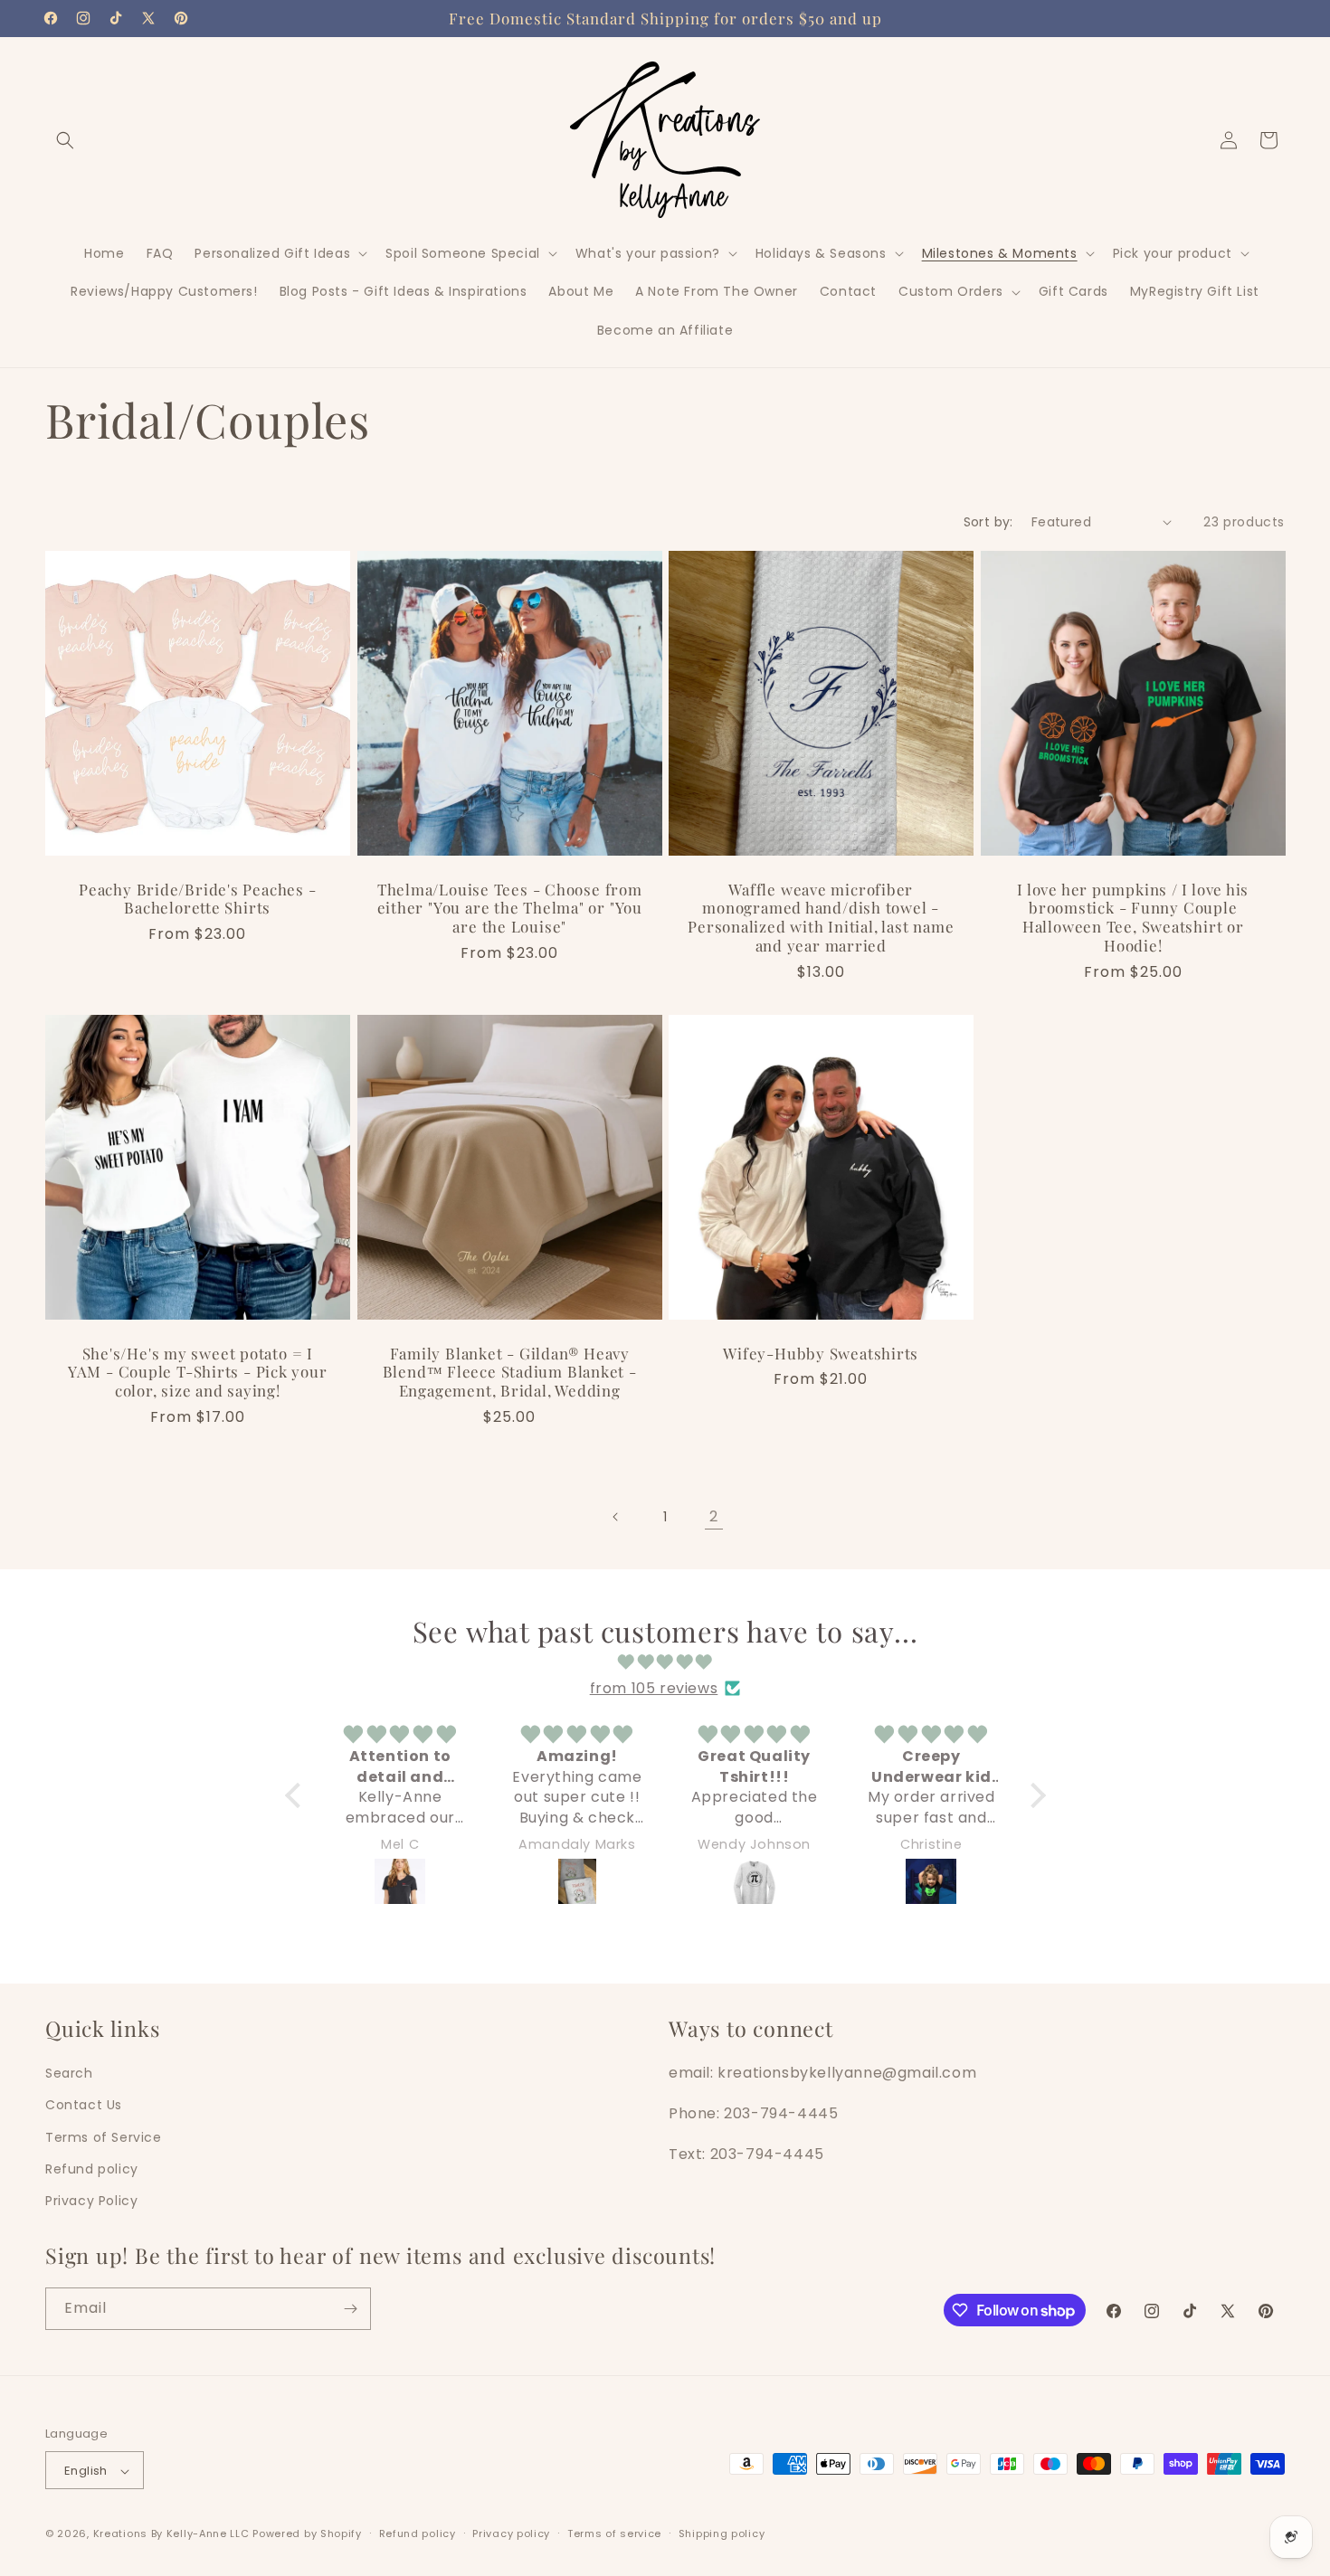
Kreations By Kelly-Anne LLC (171, 2534)
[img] (665, 1662)
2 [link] (714, 1516)
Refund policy (92, 2168)
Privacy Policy (91, 2200)
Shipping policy (722, 2533)
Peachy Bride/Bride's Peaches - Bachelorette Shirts (197, 898)
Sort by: (988, 522)
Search (69, 2072)
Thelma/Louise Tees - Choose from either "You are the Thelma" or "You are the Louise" (509, 907)
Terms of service (614, 2533)
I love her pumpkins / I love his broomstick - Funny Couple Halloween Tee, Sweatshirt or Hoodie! (1133, 917)
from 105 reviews (654, 1687)
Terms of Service (104, 2136)
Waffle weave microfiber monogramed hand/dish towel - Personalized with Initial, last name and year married (821, 917)
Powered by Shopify (307, 2534)
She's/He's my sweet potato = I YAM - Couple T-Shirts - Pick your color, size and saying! (198, 1371)
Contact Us (84, 2105)
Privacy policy (511, 2533)
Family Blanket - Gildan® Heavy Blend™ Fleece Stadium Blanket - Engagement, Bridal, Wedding (509, 1371)
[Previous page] (616, 1517)
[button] (65, 140)
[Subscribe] (350, 2309)
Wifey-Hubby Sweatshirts (821, 1353)
